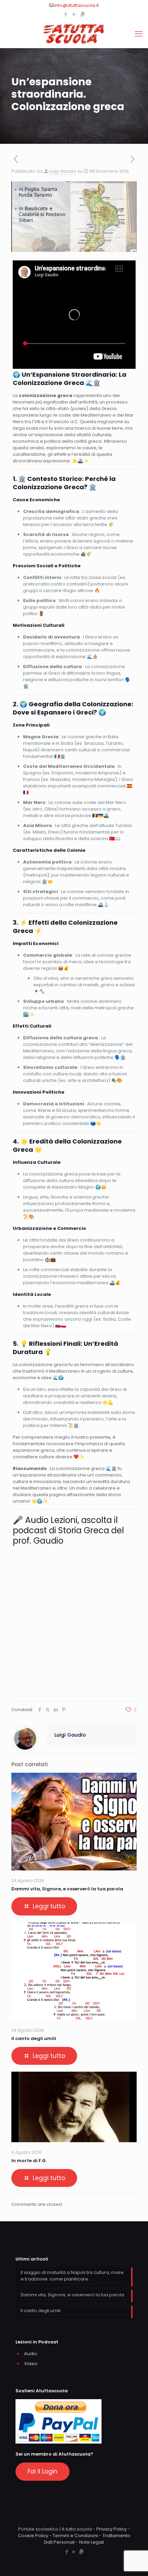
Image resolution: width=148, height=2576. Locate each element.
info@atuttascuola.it (77, 5)
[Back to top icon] (134, 2562)
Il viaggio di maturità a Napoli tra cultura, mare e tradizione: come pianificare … (72, 2276)
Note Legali (92, 2542)
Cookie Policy (33, 2536)
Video (31, 2364)
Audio (31, 2354)
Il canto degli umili (34, 2038)
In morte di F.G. (29, 2161)
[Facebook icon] (66, 14)
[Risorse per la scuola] (74, 34)
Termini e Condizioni (75, 2536)
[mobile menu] (139, 34)
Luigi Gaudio (63, 171)
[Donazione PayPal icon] (83, 14)
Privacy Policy (112, 2529)
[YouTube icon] (74, 14)
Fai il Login (43, 2471)
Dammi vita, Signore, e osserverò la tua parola (67, 1889)
